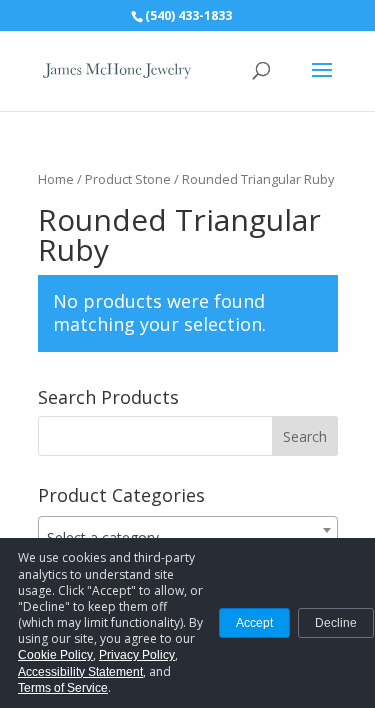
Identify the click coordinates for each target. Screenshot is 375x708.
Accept (254, 623)
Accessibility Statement (80, 672)
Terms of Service (63, 688)
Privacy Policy (137, 655)
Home (56, 179)
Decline (336, 623)
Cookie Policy (55, 655)
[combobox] (188, 530)
